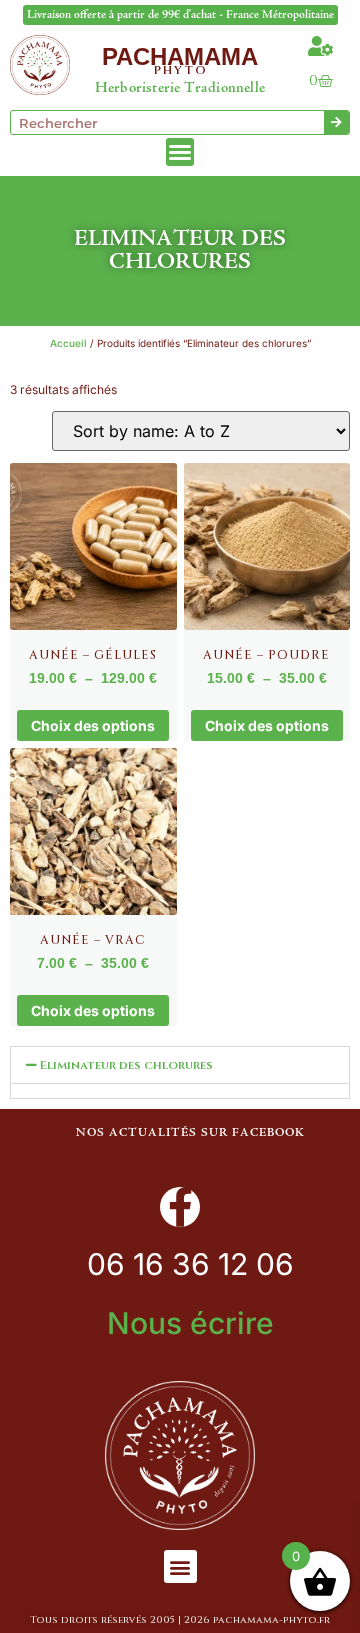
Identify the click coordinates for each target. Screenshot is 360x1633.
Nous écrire (190, 1323)
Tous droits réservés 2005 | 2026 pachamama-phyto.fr (180, 1620)
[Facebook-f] (180, 1207)
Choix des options (93, 725)
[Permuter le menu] (180, 152)
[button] (180, 1065)
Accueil (68, 343)
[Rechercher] (336, 122)
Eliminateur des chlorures (126, 1065)
